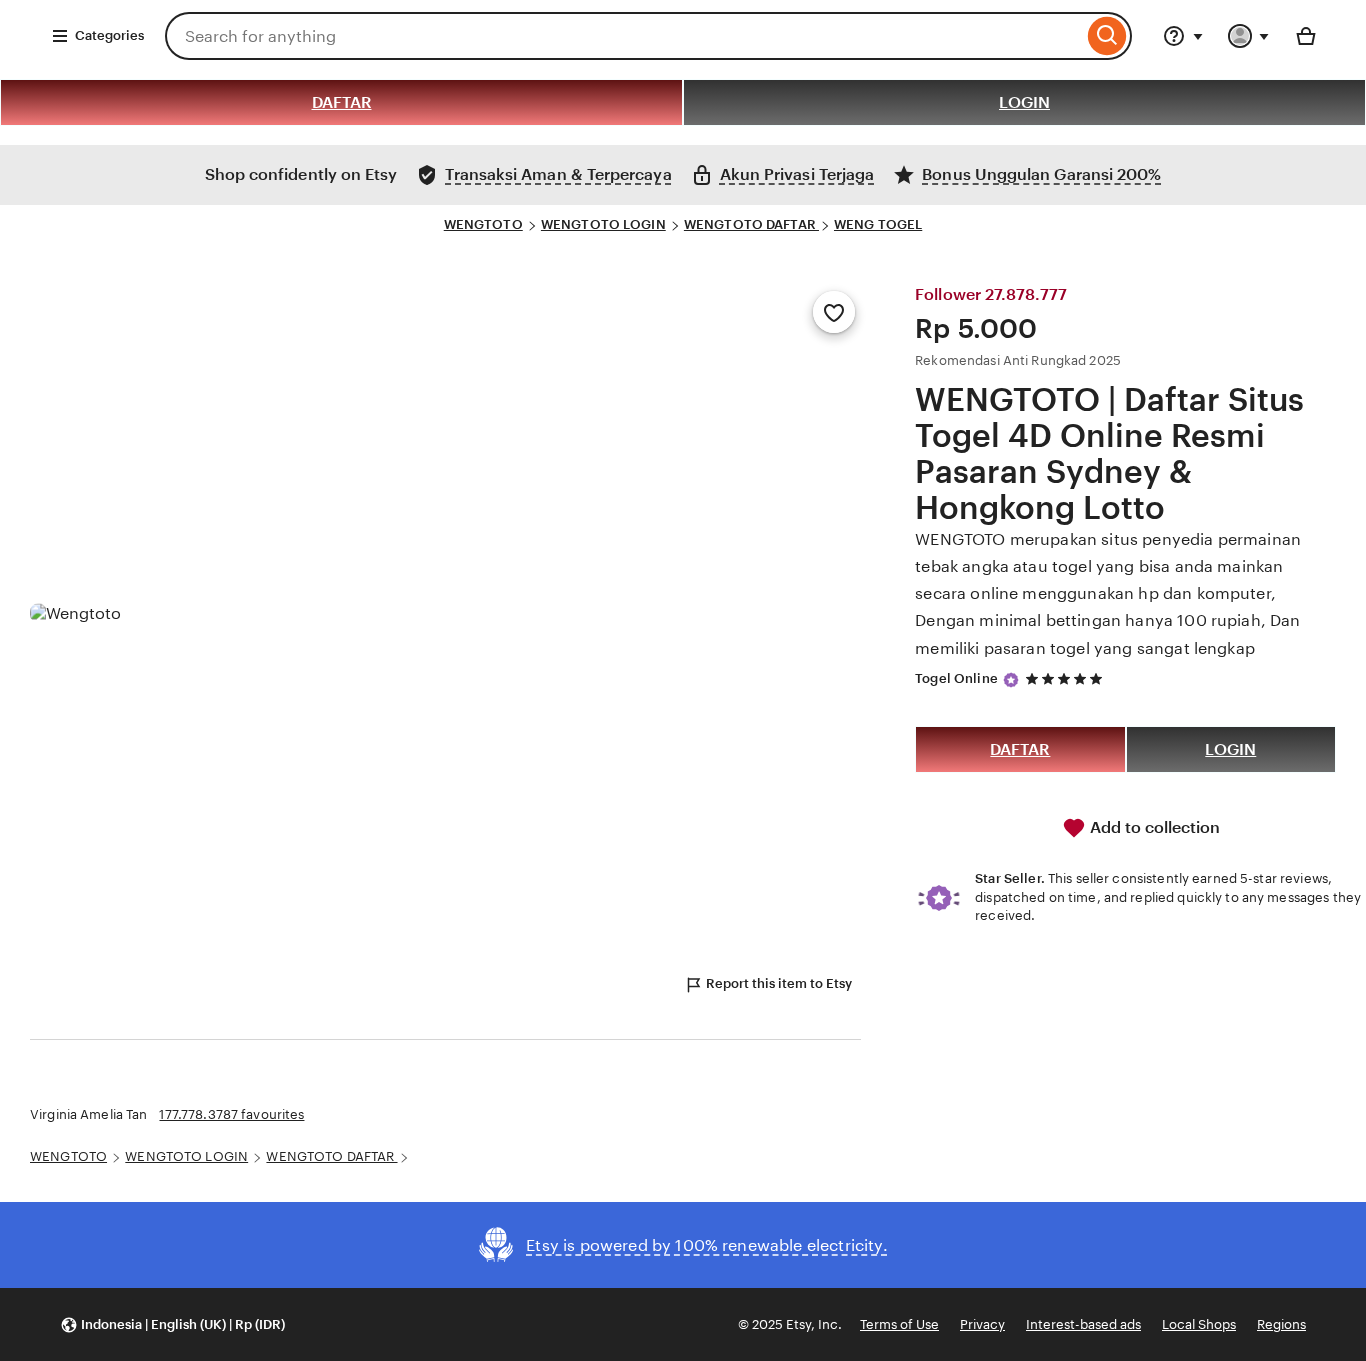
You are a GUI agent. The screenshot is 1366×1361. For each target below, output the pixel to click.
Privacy (982, 1324)
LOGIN (1024, 102)
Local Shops (1199, 1324)
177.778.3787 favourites (231, 1114)
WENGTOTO (483, 224)
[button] (172, 1324)
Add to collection (1153, 827)
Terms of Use (899, 1324)
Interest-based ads (1083, 1324)
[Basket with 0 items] (1306, 36)
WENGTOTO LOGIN (603, 224)
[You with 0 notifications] (1249, 36)
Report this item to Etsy (779, 983)
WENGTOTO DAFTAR (751, 224)
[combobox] (624, 36)
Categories (109, 35)
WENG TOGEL (878, 224)
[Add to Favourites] (834, 312)
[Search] (1107, 36)
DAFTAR (342, 102)
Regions (1281, 1324)
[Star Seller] (1011, 680)
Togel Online (956, 678)
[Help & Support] (1183, 36)
